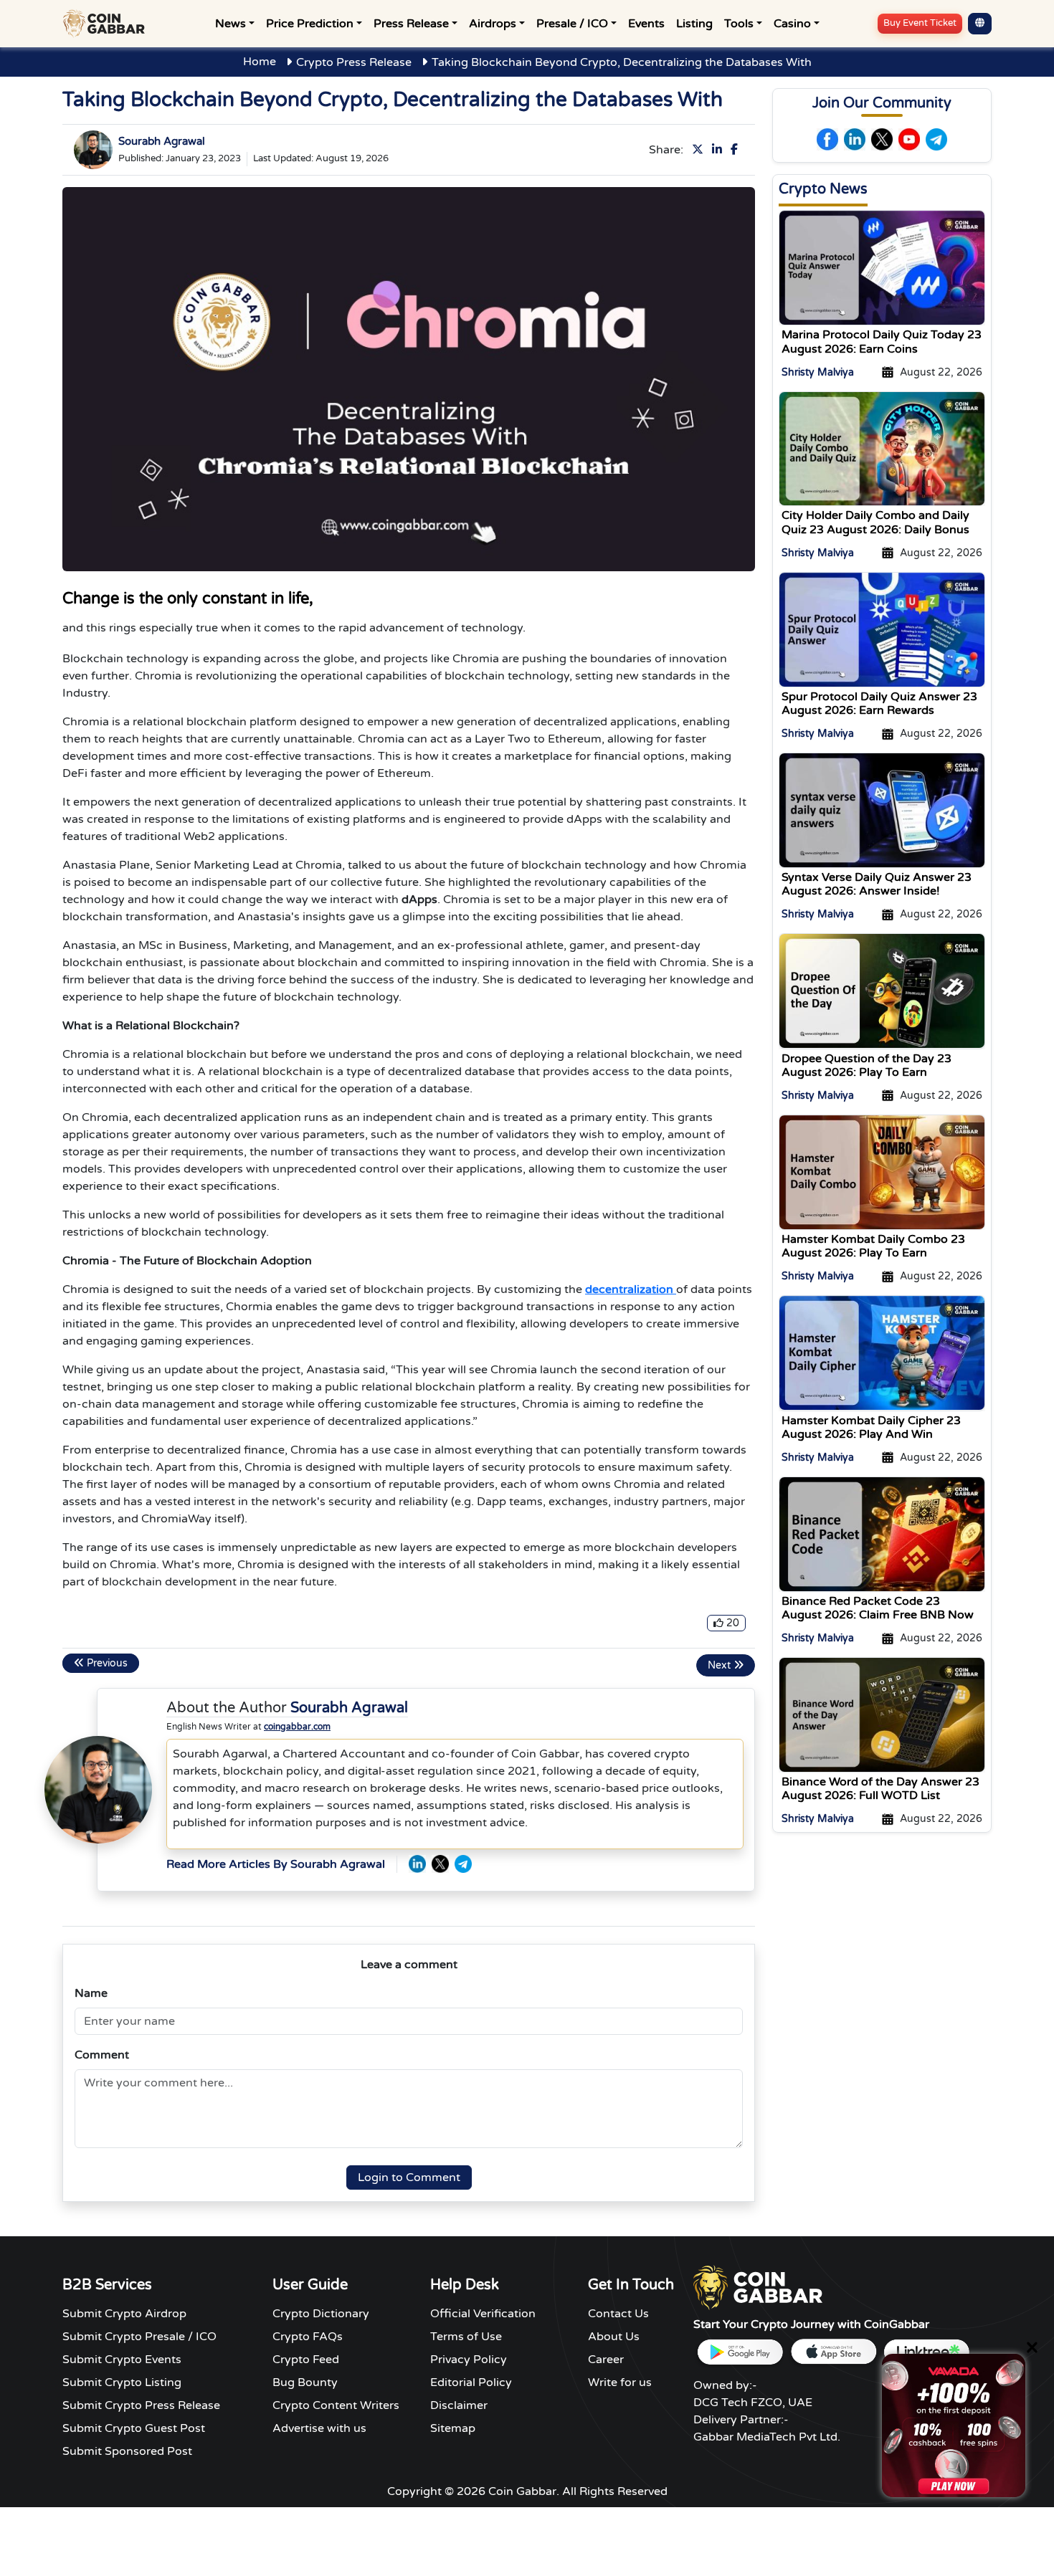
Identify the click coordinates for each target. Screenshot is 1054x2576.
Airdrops (493, 24)
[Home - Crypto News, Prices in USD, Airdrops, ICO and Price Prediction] (107, 24)
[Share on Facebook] (737, 150)
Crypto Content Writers (336, 2405)
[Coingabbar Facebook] (827, 139)
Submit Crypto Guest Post (134, 2428)
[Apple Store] (833, 2352)
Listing (694, 24)
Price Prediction (310, 24)
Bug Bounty (305, 2382)
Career (606, 2360)
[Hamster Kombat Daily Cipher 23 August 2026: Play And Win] (882, 1353)
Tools (739, 24)
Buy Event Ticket (920, 23)
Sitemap (453, 2428)
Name (91, 1993)
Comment (102, 2055)
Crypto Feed (306, 2360)
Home (260, 62)
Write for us (620, 2382)
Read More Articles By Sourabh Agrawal (276, 1864)
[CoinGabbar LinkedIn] (417, 1864)
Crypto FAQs (308, 2337)
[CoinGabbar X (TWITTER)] (440, 1864)
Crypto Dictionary (321, 2314)
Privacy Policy (469, 2360)
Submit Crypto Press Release (141, 2405)
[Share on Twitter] (701, 150)
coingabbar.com (297, 1727)
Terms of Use (466, 2337)
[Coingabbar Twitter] (882, 139)
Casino (792, 24)
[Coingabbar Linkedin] (855, 139)
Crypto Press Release (354, 62)
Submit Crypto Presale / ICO (139, 2337)
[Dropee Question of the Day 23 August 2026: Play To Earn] (882, 991)
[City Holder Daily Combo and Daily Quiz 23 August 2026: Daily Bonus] (882, 448)
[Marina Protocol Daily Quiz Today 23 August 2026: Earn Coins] (882, 267)
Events (646, 24)
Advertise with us (319, 2428)
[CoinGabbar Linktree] (926, 2352)
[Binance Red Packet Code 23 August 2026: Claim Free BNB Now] (882, 1533)
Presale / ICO (572, 24)
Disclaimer (459, 2405)
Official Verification (483, 2314)
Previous (106, 1663)
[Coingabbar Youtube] (909, 139)
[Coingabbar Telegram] (936, 139)
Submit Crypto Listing (122, 2382)
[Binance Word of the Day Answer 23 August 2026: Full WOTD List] (882, 1714)
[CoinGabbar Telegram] (463, 1864)
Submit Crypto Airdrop (124, 2314)
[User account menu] (980, 24)
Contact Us (618, 2314)
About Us (614, 2337)
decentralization (631, 1289)
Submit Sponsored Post (127, 2451)
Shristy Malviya (818, 372)
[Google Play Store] (740, 2352)
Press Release (411, 24)
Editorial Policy (471, 2382)
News (231, 24)
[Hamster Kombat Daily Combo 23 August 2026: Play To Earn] (882, 1171)
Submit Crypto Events (122, 2360)
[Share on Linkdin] (720, 150)
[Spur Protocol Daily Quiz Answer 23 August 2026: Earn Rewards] (882, 629)
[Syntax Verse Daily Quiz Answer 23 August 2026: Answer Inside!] (882, 810)
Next (721, 1665)
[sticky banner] (954, 2425)
